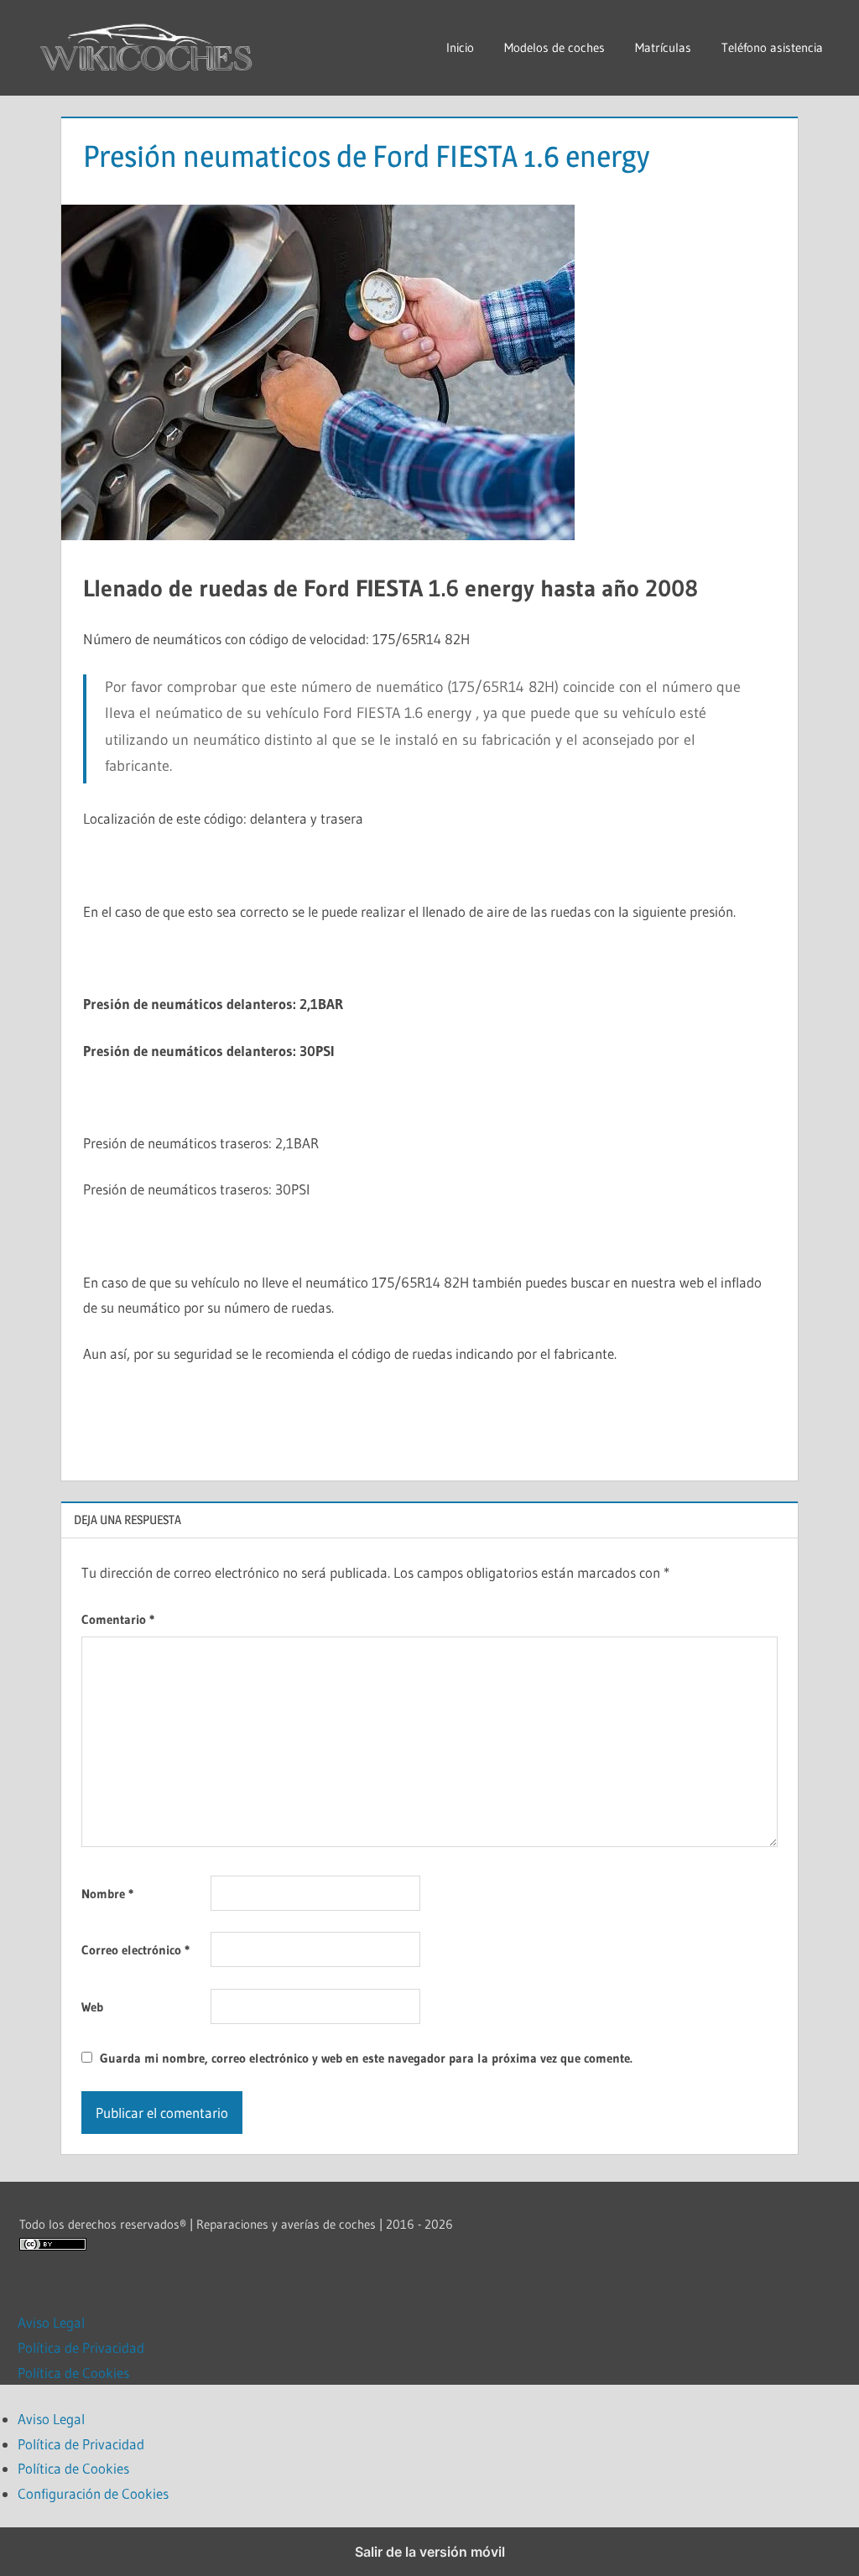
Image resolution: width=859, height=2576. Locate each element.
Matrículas (663, 47)
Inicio (460, 47)
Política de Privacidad (81, 2347)
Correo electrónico (135, 1950)
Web (92, 2007)
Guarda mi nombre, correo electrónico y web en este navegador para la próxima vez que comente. (366, 2058)
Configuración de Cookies (93, 2493)
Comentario (118, 1619)
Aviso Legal (51, 2322)
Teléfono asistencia (772, 47)
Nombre (107, 1894)
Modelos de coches (554, 47)
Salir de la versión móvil (430, 2552)
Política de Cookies (73, 2373)
